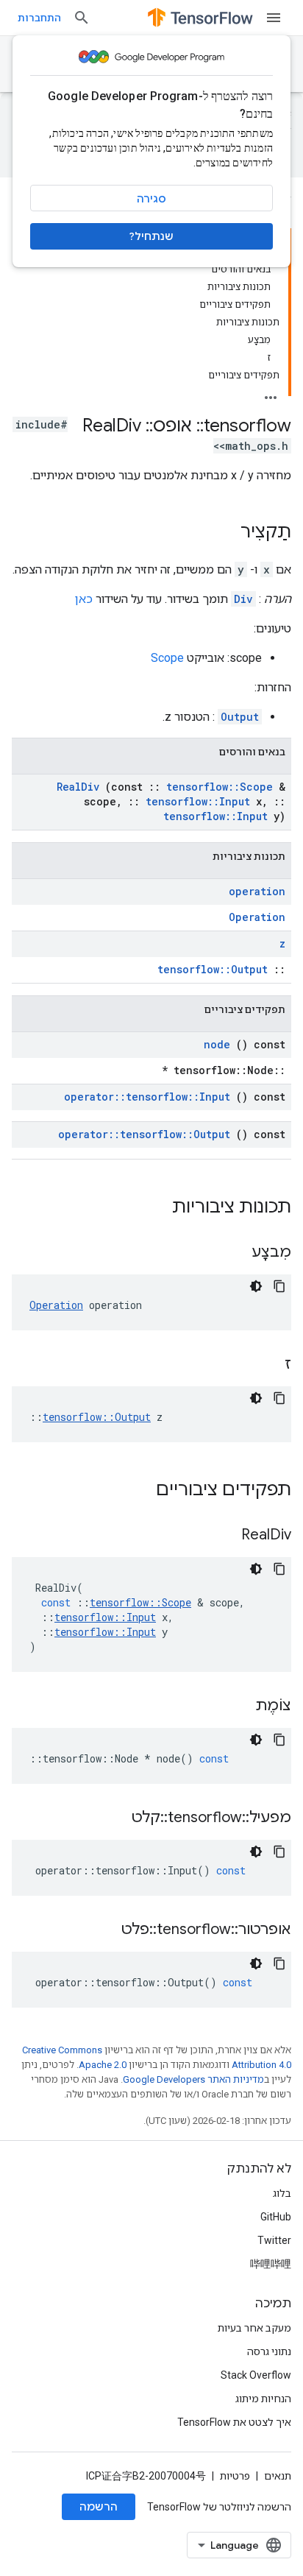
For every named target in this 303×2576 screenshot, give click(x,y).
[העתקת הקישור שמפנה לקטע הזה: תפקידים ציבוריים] (137, 1491)
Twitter (274, 2240)
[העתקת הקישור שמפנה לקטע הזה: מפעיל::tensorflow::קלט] (113, 1818)
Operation (257, 917)
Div (243, 599)
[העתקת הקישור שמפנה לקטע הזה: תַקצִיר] (226, 533)
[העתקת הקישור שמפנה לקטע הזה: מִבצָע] (233, 1253)
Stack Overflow (256, 2375)
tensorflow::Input (198, 801)
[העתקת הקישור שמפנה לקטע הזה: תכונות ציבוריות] (153, 1208)
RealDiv (78, 787)
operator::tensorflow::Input (147, 1097)
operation (257, 891)
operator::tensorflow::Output (144, 1134)
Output (240, 717)
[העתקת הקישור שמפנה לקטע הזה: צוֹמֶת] (237, 1707)
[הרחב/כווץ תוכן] (271, 393)
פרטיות (235, 2476)
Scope (167, 658)
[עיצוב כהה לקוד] (256, 1286)
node (217, 1044)
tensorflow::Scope (220, 787)
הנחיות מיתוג (263, 2399)
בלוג (282, 2193)
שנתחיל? (151, 236)
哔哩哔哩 (271, 2264)
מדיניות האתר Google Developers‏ (193, 2079)
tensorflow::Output (213, 969)
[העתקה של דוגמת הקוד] (279, 1286)
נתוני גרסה (269, 2351)
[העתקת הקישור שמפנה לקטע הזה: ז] (266, 1365)
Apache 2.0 (103, 2065)
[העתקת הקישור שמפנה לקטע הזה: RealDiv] (223, 1536)
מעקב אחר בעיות (254, 2328)
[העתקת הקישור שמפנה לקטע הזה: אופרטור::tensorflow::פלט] (103, 1930)
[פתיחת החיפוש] (82, 18)
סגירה (151, 199)
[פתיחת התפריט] (274, 18)
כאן (84, 599)
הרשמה (99, 2507)
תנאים (278, 2476)
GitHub (276, 2217)
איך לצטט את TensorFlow (234, 2422)
